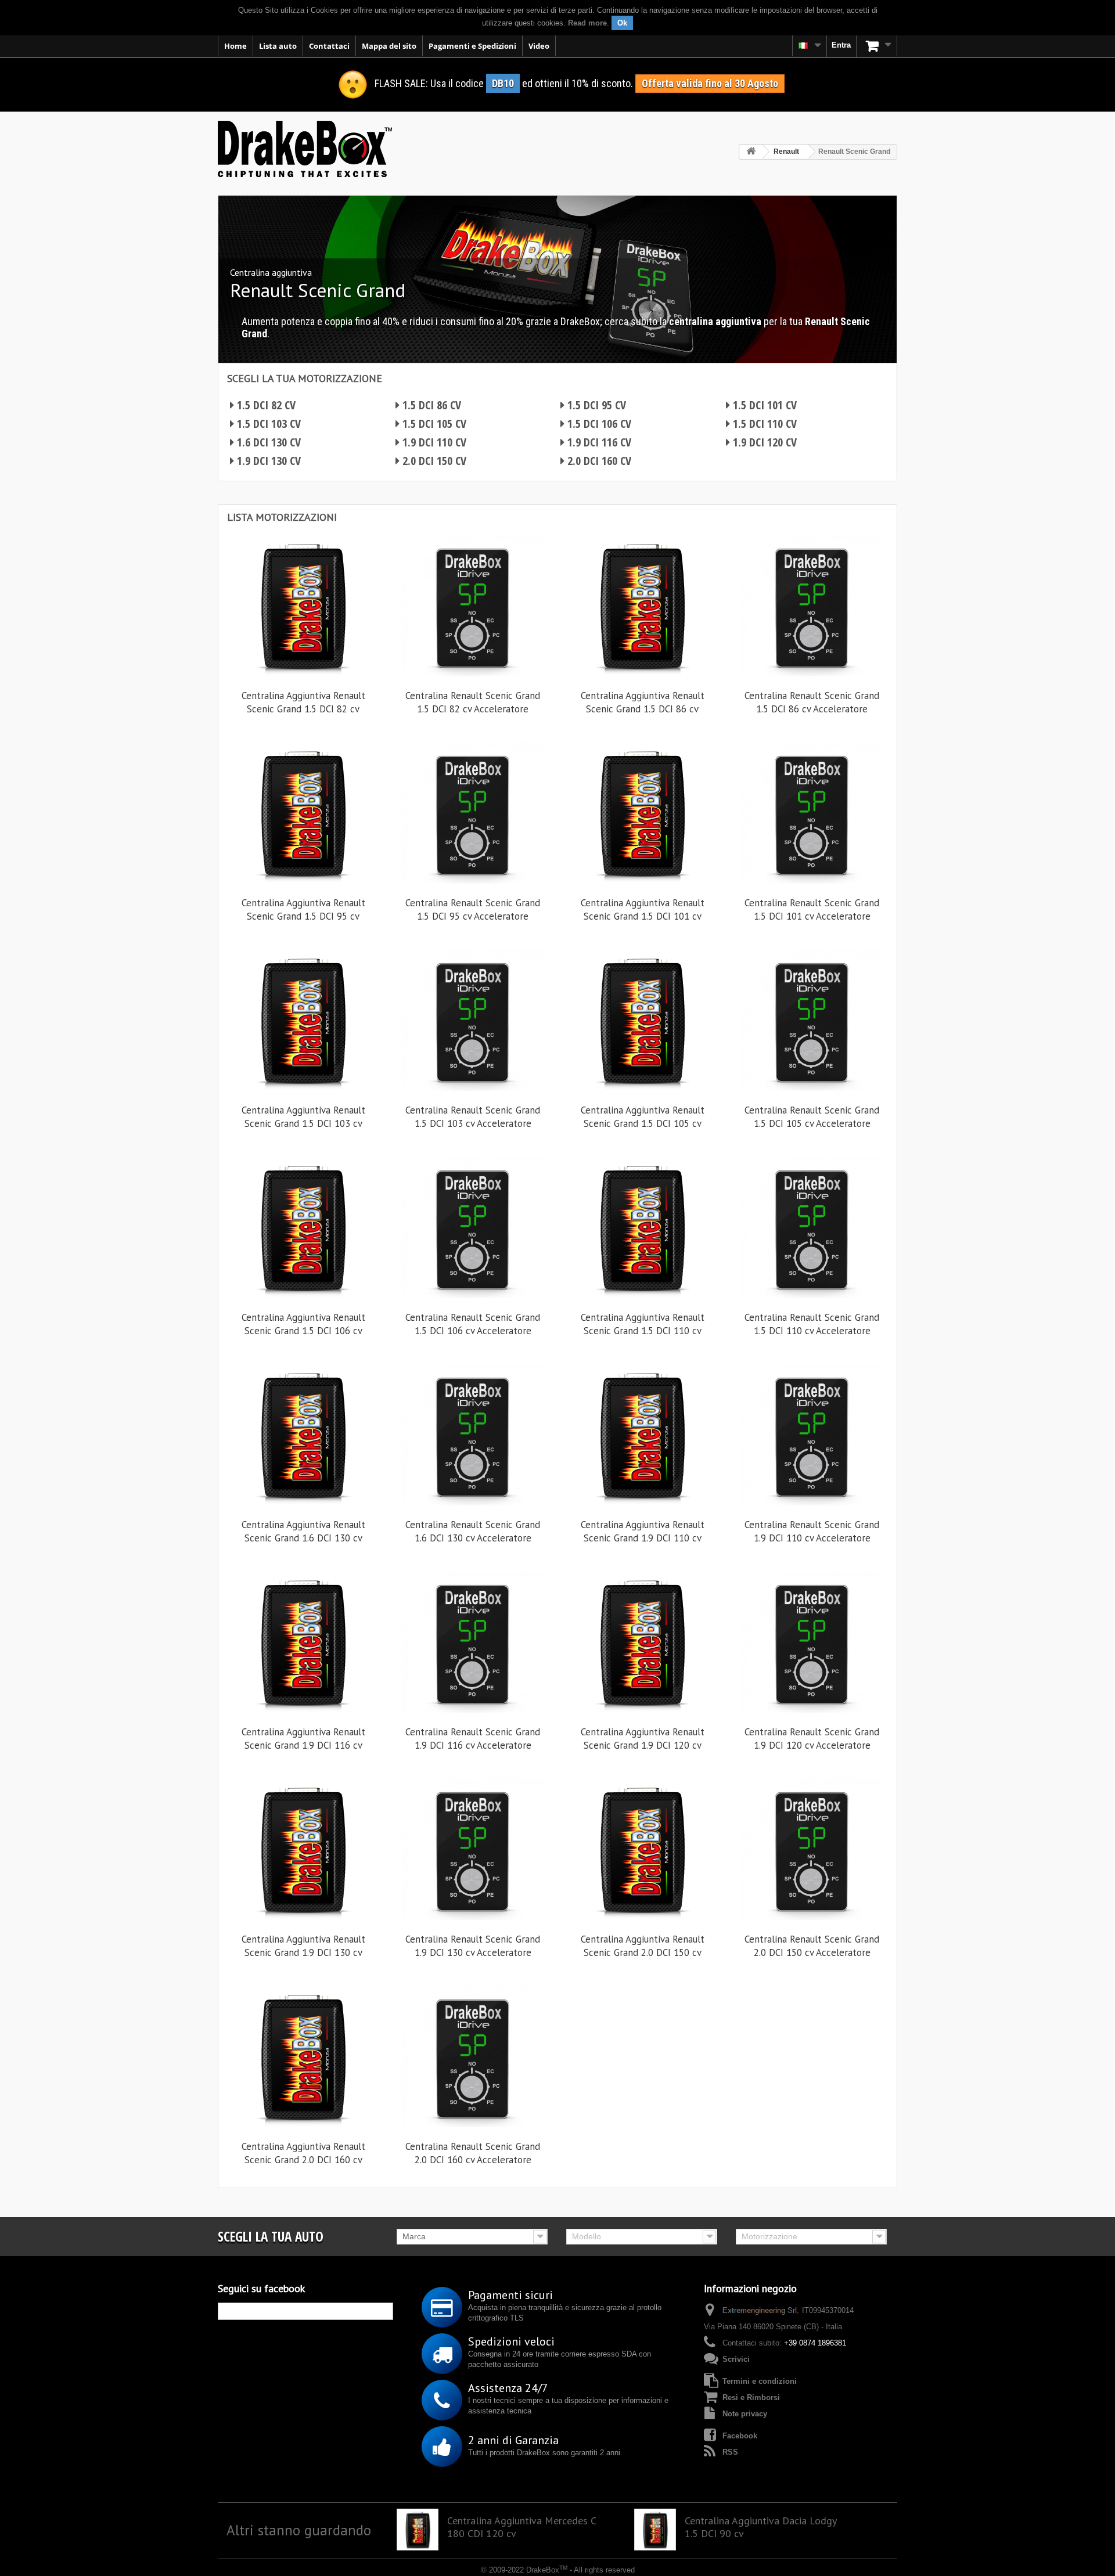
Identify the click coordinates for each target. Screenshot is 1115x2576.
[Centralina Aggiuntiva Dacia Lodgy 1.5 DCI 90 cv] (655, 2530)
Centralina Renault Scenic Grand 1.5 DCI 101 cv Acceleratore (812, 909)
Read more (587, 23)
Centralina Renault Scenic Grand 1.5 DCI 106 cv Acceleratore (473, 1324)
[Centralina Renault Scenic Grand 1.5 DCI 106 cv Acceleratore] (473, 1227)
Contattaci (329, 46)
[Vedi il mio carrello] (877, 46)
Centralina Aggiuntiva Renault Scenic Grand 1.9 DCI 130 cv (303, 1946)
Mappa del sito (389, 46)
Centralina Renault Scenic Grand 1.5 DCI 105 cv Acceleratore (812, 1117)
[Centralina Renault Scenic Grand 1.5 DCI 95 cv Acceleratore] (473, 813)
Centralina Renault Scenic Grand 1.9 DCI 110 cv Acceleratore (812, 1531)
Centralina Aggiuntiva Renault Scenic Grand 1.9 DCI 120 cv (643, 1739)
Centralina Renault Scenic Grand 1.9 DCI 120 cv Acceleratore (812, 1739)
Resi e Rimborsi (751, 2397)
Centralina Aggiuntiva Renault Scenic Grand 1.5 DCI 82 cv (303, 702)
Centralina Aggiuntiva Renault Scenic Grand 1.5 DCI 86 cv (643, 702)
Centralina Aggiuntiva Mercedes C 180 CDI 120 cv (521, 2527)
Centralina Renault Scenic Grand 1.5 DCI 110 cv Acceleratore (812, 1324)
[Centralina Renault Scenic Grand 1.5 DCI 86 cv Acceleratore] (812, 606)
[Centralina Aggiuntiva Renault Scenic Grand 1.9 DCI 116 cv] (303, 1642)
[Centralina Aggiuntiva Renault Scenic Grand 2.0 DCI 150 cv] (642, 1849)
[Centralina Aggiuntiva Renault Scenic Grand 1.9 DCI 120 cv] (642, 1642)
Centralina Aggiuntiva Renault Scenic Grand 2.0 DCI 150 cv (643, 1946)
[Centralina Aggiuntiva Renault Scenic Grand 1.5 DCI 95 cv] (303, 813)
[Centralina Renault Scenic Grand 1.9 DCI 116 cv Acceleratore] (473, 1642)
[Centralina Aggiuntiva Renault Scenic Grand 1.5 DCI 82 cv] (303, 606)
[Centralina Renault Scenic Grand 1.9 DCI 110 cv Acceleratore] (812, 1435)
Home (235, 46)
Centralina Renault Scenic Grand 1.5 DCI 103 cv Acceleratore (473, 1117)
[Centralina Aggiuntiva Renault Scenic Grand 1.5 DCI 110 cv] (642, 1227)
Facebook (740, 2436)
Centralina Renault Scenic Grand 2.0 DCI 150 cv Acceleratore (812, 1946)
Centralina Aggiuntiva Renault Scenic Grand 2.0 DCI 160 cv (303, 2153)
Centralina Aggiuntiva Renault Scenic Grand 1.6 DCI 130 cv (303, 1531)
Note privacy (745, 2414)
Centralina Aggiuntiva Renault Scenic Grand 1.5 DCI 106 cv (303, 1324)
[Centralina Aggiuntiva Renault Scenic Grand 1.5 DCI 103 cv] (303, 1020)
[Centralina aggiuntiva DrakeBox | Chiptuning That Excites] (305, 149)
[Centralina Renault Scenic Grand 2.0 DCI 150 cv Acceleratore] (812, 1849)
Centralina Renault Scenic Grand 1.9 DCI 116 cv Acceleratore (473, 1739)
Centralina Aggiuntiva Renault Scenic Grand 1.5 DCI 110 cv (643, 1324)
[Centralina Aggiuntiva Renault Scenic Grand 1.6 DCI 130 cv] (303, 1435)
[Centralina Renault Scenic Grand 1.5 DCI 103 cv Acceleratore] (473, 1020)
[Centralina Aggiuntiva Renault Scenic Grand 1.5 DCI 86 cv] (642, 606)
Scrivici (736, 2359)
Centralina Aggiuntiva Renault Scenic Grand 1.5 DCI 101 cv (643, 909)
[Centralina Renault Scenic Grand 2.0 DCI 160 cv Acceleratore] (473, 2056)
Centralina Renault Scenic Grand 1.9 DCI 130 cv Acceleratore (473, 1946)
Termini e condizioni (760, 2381)
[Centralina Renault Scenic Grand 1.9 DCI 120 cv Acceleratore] (812, 1642)
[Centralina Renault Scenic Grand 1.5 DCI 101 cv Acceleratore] (812, 813)
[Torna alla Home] (751, 152)
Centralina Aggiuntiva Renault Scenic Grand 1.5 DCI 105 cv (643, 1117)
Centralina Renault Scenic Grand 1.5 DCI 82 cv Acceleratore (473, 702)
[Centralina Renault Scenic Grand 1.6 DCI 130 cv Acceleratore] (473, 1435)
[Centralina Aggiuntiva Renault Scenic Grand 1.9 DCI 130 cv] (303, 1849)
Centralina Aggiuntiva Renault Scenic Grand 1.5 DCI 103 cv (303, 1117)
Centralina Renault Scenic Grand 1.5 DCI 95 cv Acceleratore (473, 909)
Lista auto (278, 46)
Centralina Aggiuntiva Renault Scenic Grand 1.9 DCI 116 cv (303, 1739)
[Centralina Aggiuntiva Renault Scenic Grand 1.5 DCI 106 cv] (303, 1227)
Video (539, 46)
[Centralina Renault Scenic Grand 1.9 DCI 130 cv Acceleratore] (473, 1849)
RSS (730, 2452)
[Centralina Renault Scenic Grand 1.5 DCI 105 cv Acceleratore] (812, 1020)
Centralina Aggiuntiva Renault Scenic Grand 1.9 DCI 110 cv (643, 1531)
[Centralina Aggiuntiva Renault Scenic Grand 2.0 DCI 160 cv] (303, 2056)
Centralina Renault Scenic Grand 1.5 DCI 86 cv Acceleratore (812, 702)
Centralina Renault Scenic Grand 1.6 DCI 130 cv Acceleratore (473, 1531)
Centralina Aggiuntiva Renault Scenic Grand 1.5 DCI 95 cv (303, 909)
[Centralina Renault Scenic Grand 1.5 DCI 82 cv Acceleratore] (473, 606)
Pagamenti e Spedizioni (472, 46)
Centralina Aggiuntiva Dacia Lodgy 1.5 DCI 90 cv (760, 2527)
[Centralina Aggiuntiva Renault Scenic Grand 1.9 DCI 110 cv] (642, 1435)
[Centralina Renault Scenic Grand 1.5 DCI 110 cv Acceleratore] (812, 1227)
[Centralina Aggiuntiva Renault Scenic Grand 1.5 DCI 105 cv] (642, 1020)
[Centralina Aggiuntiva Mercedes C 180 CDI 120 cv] (418, 2530)
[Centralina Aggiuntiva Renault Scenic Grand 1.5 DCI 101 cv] (642, 813)
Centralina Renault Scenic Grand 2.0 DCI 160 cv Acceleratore (473, 2153)
